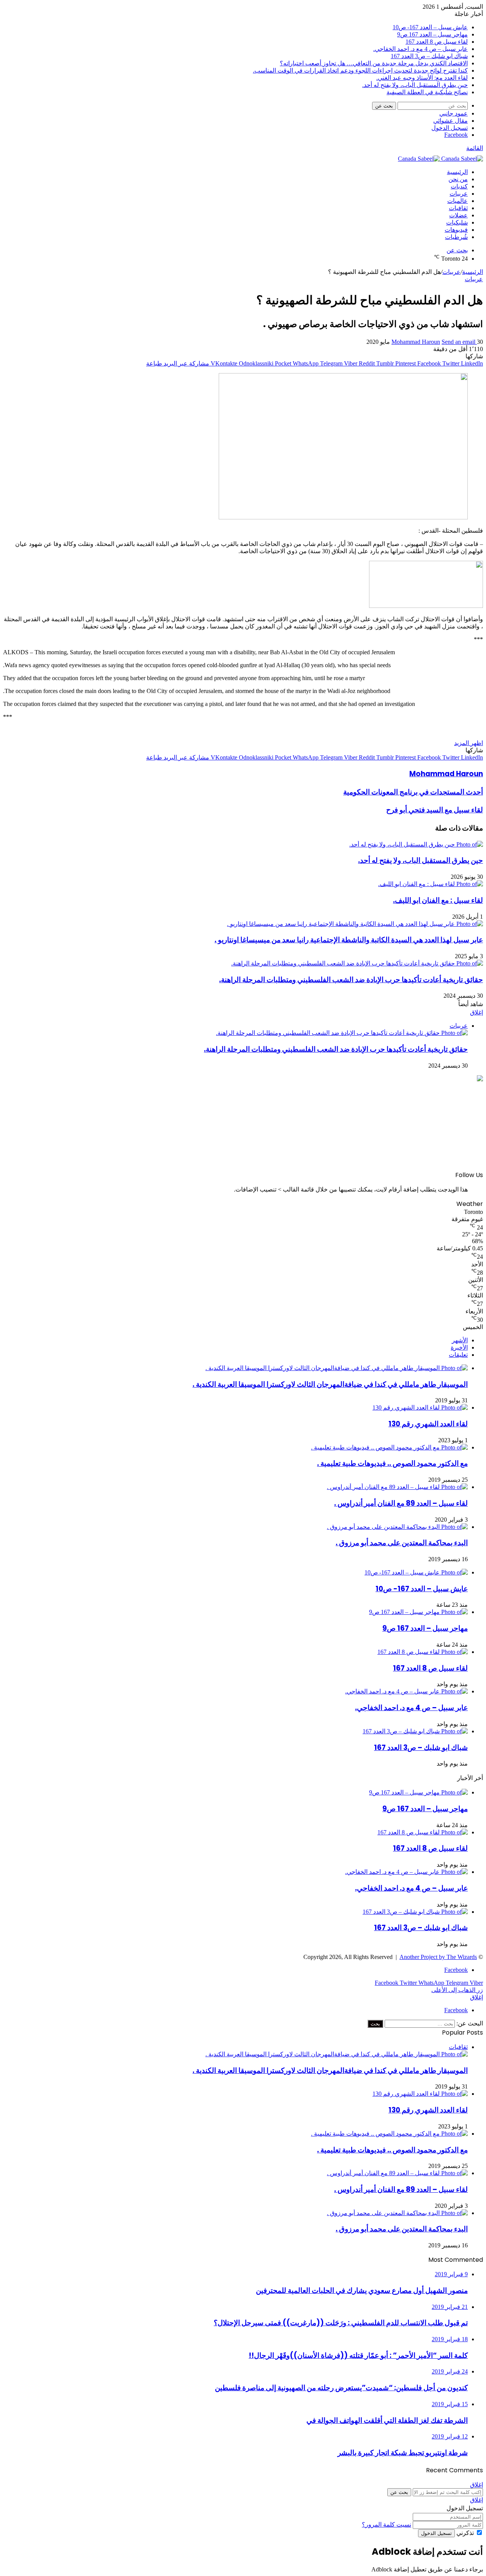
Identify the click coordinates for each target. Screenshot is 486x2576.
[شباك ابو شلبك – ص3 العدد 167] (415, 1731)
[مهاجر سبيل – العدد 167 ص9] (418, 1612)
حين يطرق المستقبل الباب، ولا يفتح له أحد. (415, 85)
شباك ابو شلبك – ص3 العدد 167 (429, 56)
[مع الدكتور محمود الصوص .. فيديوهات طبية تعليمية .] (389, 1447)
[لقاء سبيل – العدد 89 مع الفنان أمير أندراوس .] (397, 1487)
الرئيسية (457, 172)
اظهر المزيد (469, 743)
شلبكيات (457, 222)
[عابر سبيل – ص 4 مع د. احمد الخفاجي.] (406, 1691)
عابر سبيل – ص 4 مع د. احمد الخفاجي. (421, 49)
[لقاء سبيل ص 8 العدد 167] (423, 1652)
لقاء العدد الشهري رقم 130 (428, 1424)
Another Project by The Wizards (438, 1957)
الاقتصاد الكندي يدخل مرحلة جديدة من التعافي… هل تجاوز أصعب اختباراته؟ (374, 63)
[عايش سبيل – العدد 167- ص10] (416, 1572)
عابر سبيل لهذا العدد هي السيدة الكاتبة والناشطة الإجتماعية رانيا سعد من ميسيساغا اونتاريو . (349, 940)
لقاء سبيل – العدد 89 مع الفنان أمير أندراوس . (401, 1503)
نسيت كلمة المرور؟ (387, 2525)
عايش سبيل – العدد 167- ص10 (430, 27)
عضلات (458, 215)
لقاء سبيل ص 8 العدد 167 (437, 42)
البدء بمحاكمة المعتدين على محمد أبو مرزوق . (402, 1543)
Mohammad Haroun (416, 342)
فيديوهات (456, 230)
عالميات (458, 201)
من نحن (458, 179)
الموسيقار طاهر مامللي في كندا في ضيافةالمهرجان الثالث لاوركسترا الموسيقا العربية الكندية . (330, 1384)
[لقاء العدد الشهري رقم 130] (420, 1407)
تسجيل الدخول (436, 2533)
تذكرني (465, 2533)
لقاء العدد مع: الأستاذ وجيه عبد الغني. (422, 78)
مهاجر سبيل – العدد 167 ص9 (432, 34)
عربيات (459, 194)
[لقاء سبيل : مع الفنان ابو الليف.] (431, 884)
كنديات (459, 186)
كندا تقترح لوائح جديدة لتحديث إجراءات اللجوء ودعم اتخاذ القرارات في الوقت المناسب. (360, 70)
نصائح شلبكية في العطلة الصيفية (427, 92)
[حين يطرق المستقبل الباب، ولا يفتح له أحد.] (416, 844)
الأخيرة (459, 1347)
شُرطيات (456, 237)
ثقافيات (458, 208)
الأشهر (460, 1340)
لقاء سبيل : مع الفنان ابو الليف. (438, 900)
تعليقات (458, 1355)
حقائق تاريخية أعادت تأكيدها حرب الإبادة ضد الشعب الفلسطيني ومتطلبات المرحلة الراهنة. (351, 980)
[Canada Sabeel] (440, 159)
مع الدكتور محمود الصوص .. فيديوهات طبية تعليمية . (392, 1463)
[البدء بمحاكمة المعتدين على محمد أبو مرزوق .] (397, 1527)
